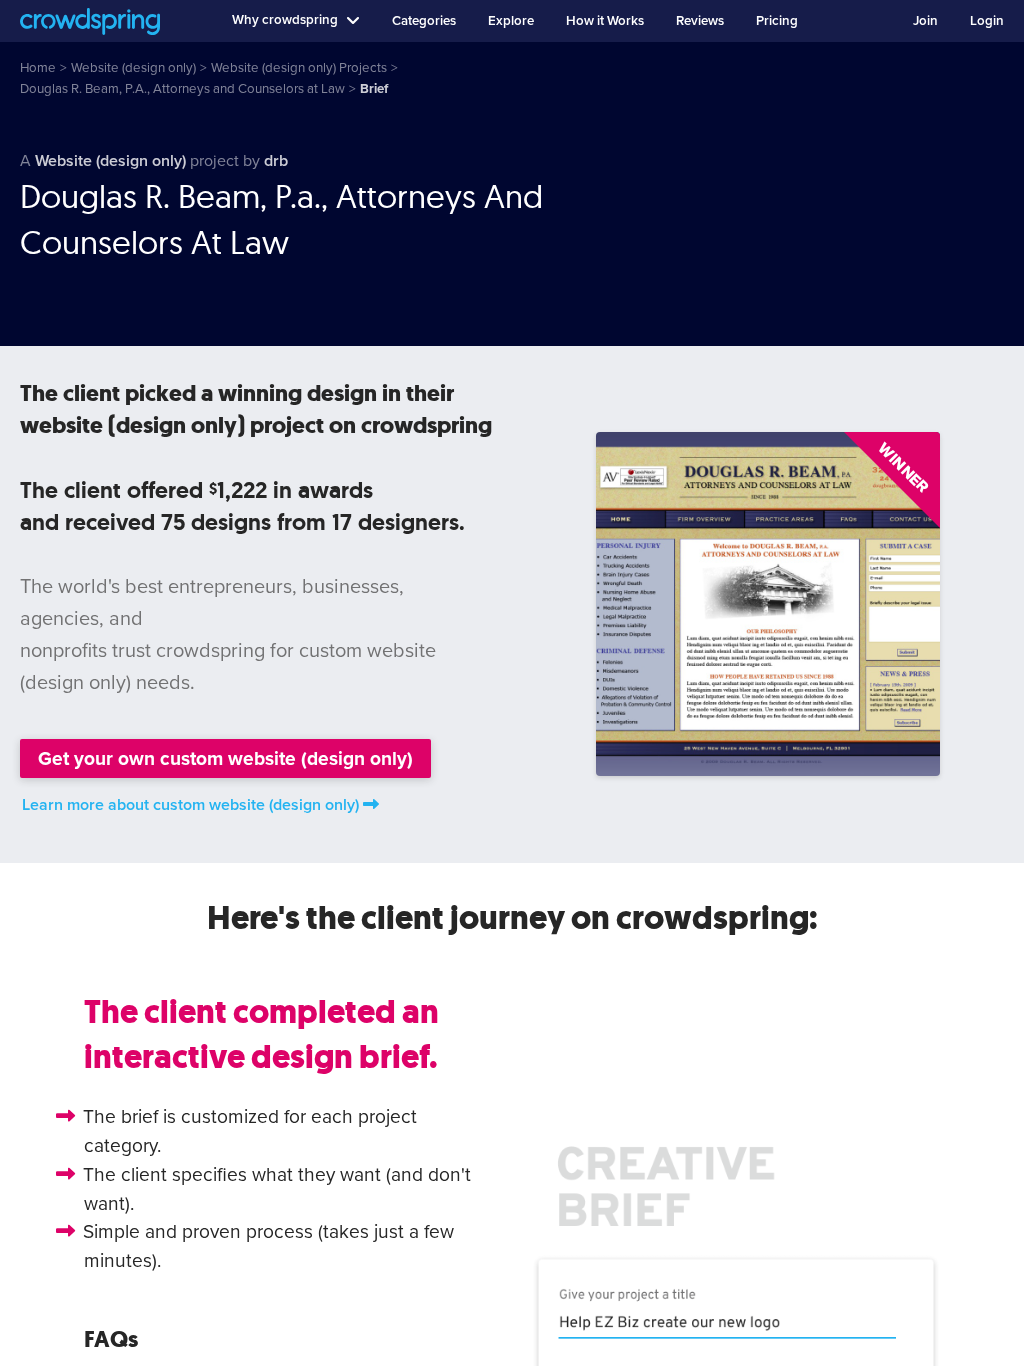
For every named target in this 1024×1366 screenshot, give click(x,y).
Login (987, 21)
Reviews (700, 21)
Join (925, 21)
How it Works (605, 21)
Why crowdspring (285, 20)
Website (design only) (110, 161)
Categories (424, 21)
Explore (511, 21)
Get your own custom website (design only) (225, 758)
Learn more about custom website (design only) (190, 805)
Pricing (777, 21)
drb (276, 161)
